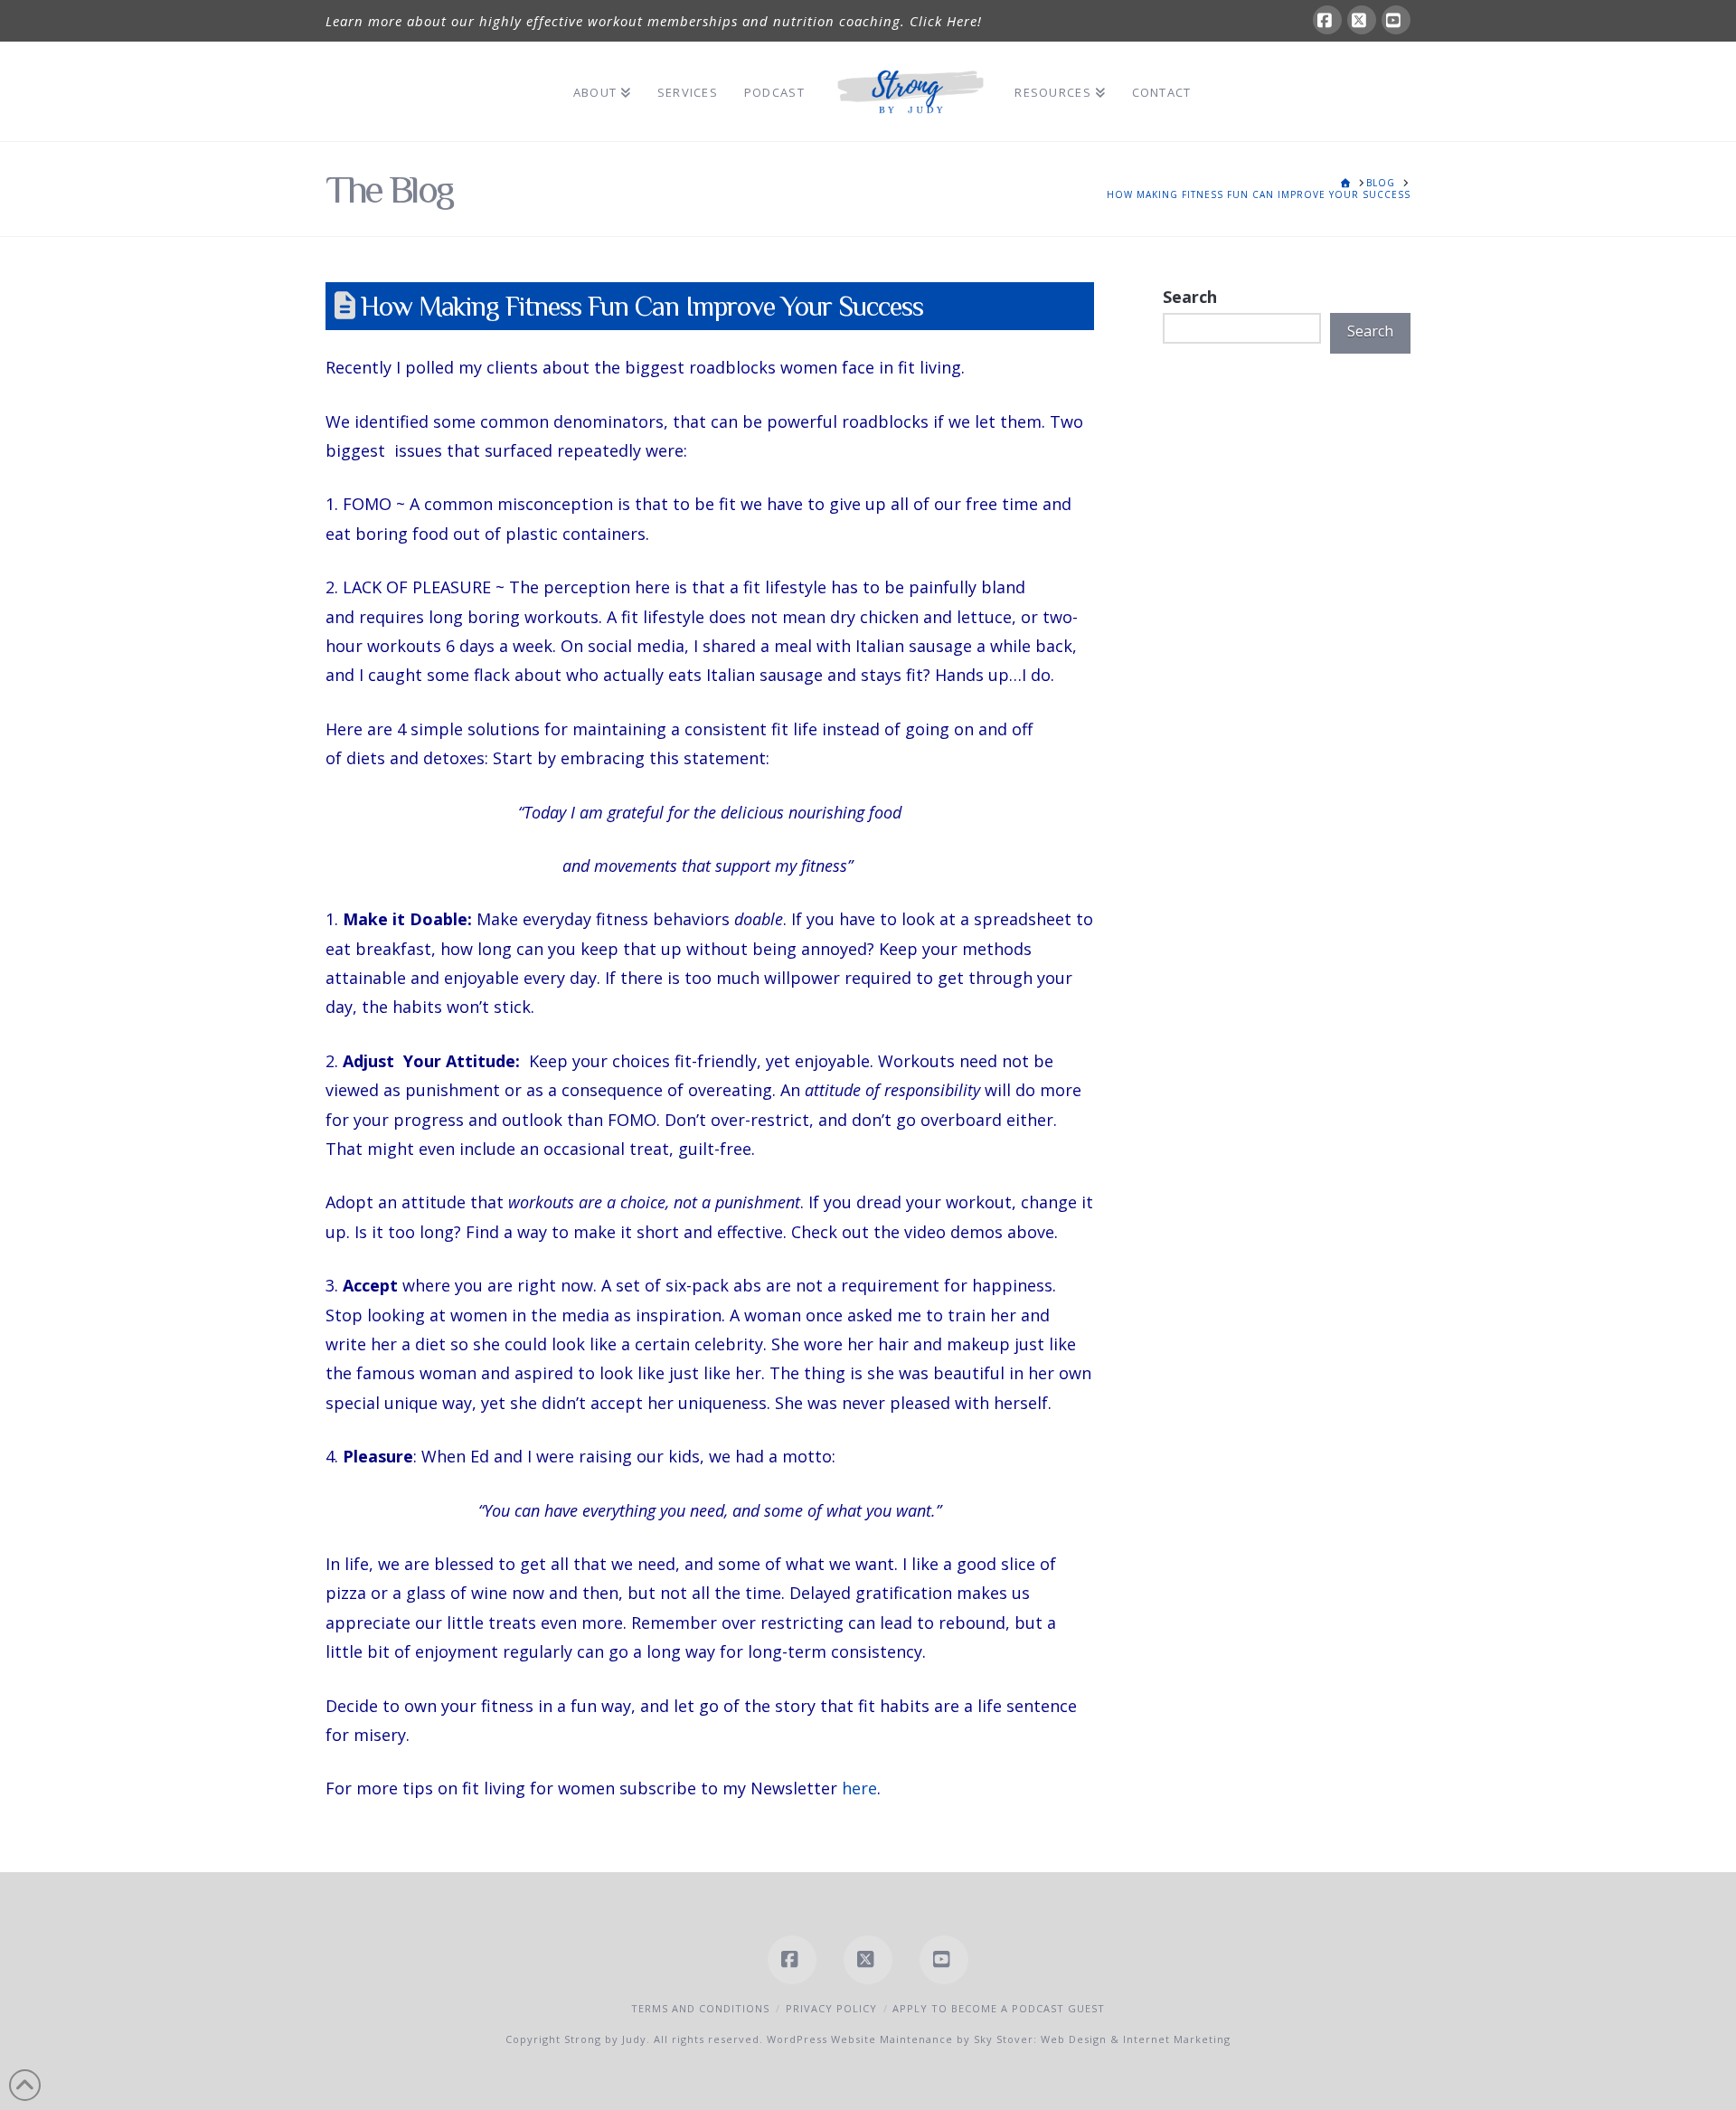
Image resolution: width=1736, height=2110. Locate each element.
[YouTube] (1396, 20)
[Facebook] (1327, 20)
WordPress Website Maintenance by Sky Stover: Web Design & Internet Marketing (999, 2039)
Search (1190, 297)
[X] (1362, 20)
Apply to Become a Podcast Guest (999, 2008)
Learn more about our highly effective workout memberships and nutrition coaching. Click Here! (654, 21)
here (859, 1788)
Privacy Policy (831, 2008)
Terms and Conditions (700, 2008)
